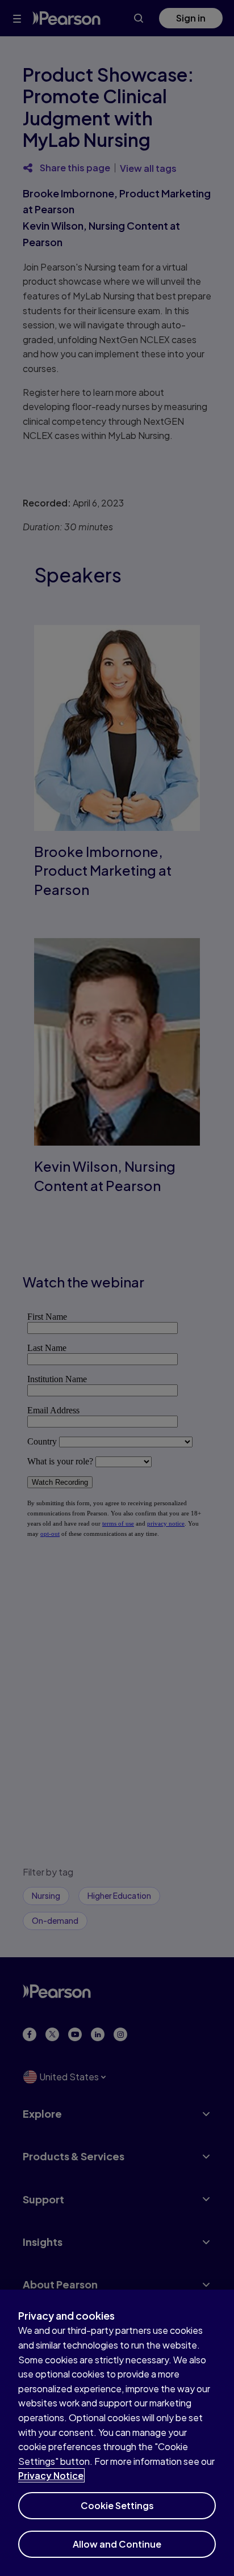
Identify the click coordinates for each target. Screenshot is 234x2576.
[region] (117, 2433)
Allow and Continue (117, 2544)
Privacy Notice (51, 2475)
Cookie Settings (117, 2505)
